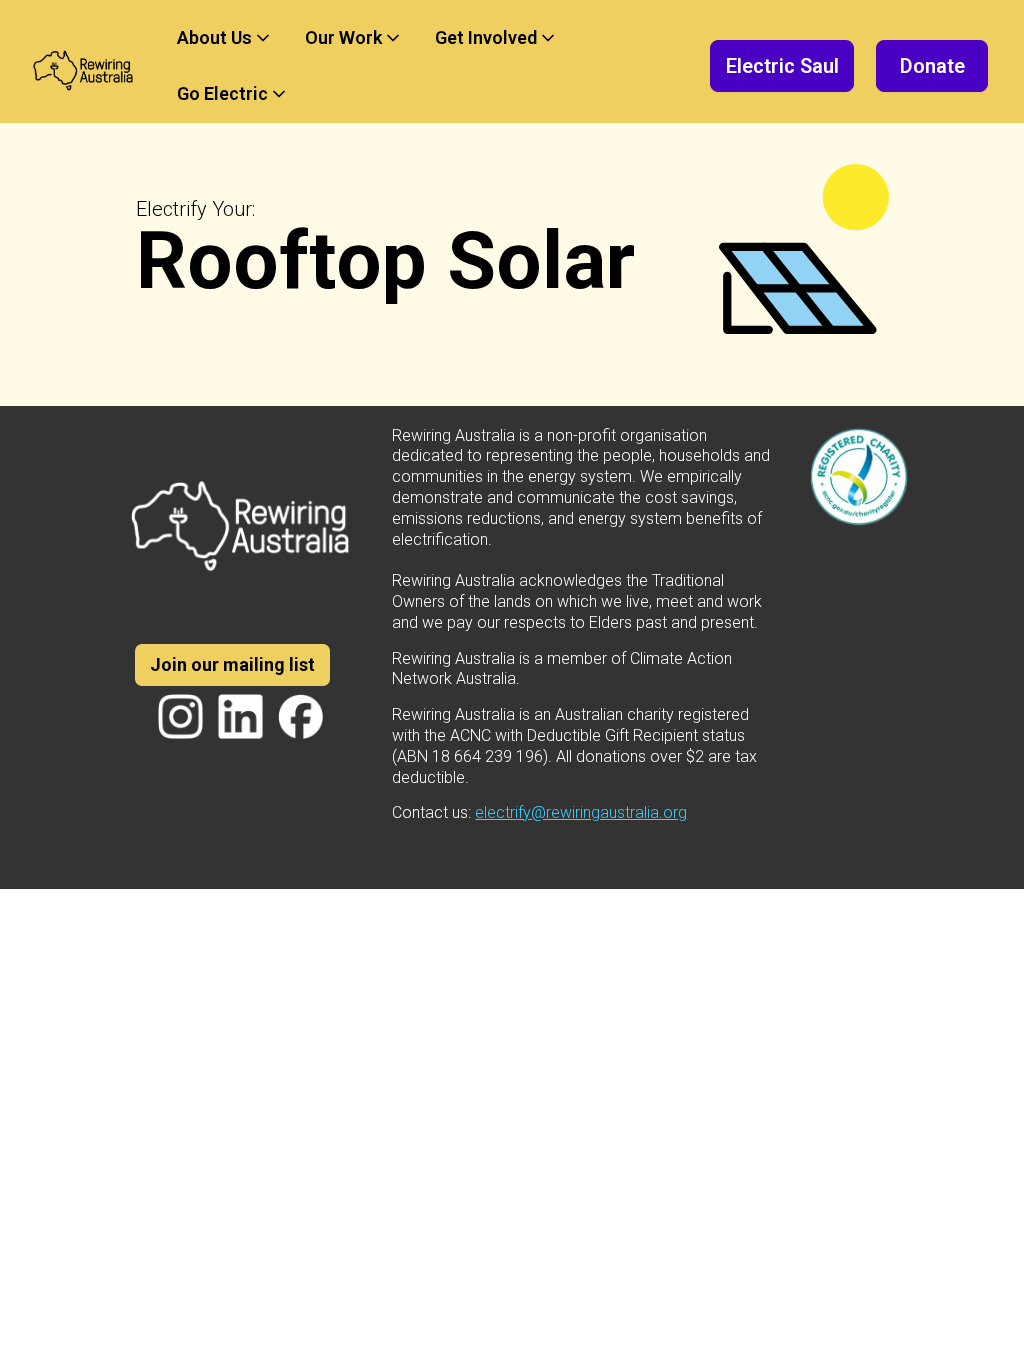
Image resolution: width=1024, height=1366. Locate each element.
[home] (83, 66)
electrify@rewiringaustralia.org (581, 812)
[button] (225, 38)
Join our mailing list (232, 664)
